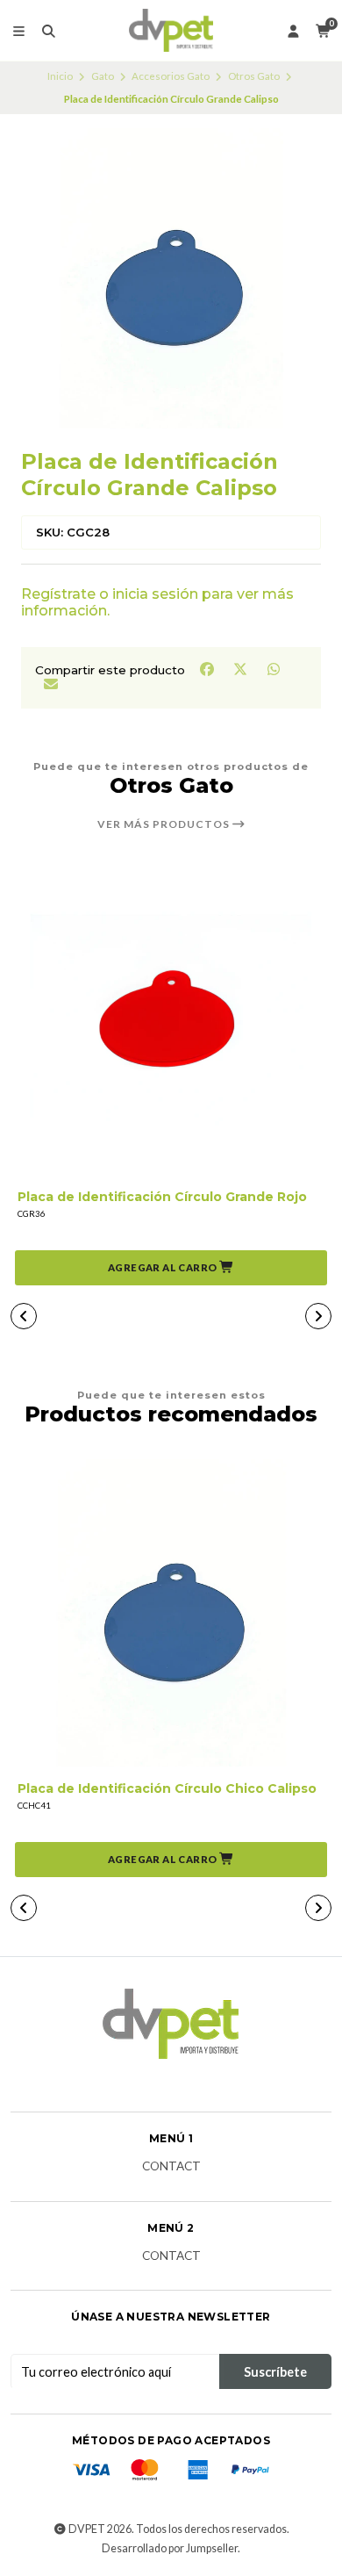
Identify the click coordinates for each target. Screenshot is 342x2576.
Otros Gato (254, 76)
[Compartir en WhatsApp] (273, 669)
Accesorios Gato (171, 76)
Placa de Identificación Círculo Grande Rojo (162, 1197)
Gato (103, 76)
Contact (171, 2167)
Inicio (60, 76)
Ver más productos (165, 824)
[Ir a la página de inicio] (171, 31)
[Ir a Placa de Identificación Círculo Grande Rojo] (171, 1021)
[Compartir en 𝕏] (241, 669)
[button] (171, 1268)
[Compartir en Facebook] (208, 669)
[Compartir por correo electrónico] (50, 683)
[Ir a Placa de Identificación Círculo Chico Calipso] (171, 1613)
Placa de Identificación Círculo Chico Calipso (167, 1789)
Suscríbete (275, 2372)
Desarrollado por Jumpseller (170, 2548)
